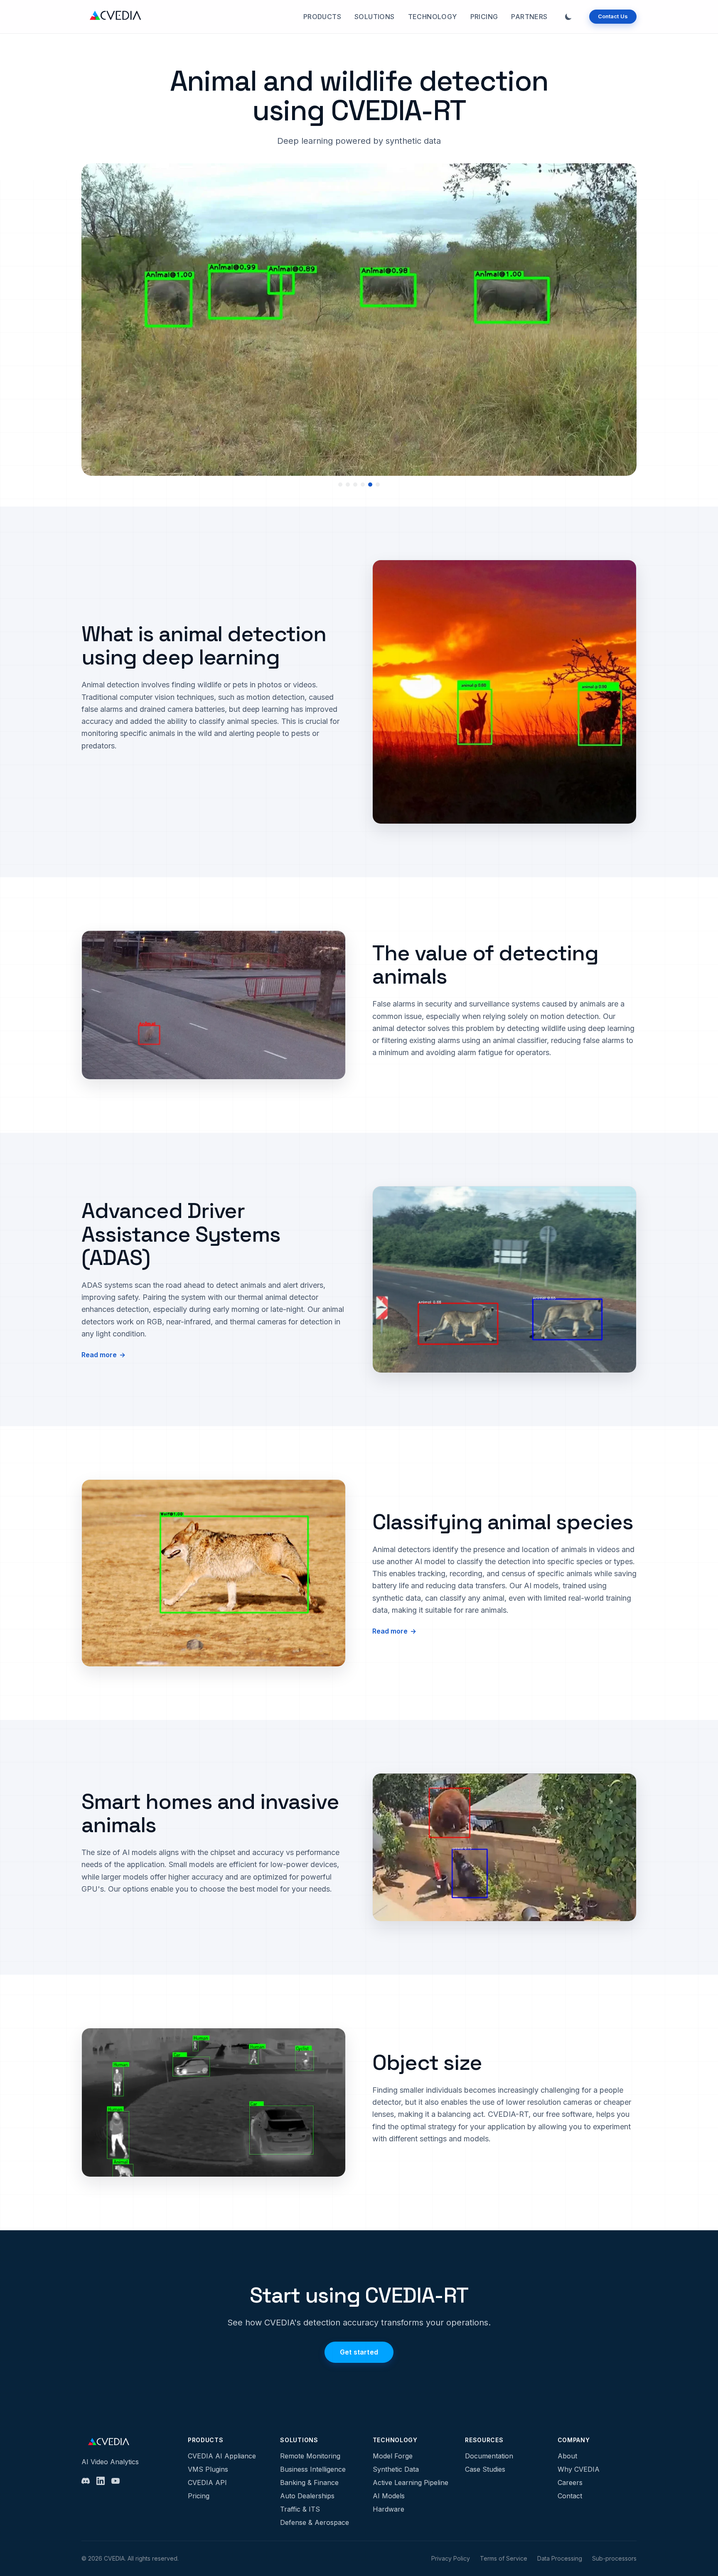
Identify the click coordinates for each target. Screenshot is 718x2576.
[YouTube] (116, 2481)
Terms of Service (504, 2558)
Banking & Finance (309, 2483)
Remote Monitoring (310, 2456)
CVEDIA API (207, 2483)
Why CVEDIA (579, 2469)
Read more (99, 1355)
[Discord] (86, 2481)
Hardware (389, 2509)
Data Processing (560, 2558)
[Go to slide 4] (363, 485)
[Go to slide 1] (340, 485)
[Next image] (620, 325)
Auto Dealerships (307, 2496)
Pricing (484, 17)
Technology (433, 17)
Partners (529, 17)
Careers (570, 2483)
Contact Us (613, 16)
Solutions (375, 17)
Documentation (489, 2456)
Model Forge (393, 2456)
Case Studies (485, 2469)
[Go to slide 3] (355, 485)
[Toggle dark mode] (568, 17)
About (567, 2456)
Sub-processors (614, 2558)
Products (322, 17)
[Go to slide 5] (370, 485)
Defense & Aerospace (315, 2522)
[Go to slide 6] (378, 485)
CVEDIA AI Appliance (222, 2456)
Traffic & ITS (300, 2509)
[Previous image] (98, 325)
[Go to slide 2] (348, 485)
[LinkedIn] (101, 2481)
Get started (359, 2352)
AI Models (389, 2496)
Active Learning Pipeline (411, 2483)
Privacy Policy (451, 2558)
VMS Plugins (208, 2469)
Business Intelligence (313, 2469)
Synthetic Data (396, 2469)
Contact (570, 2496)
